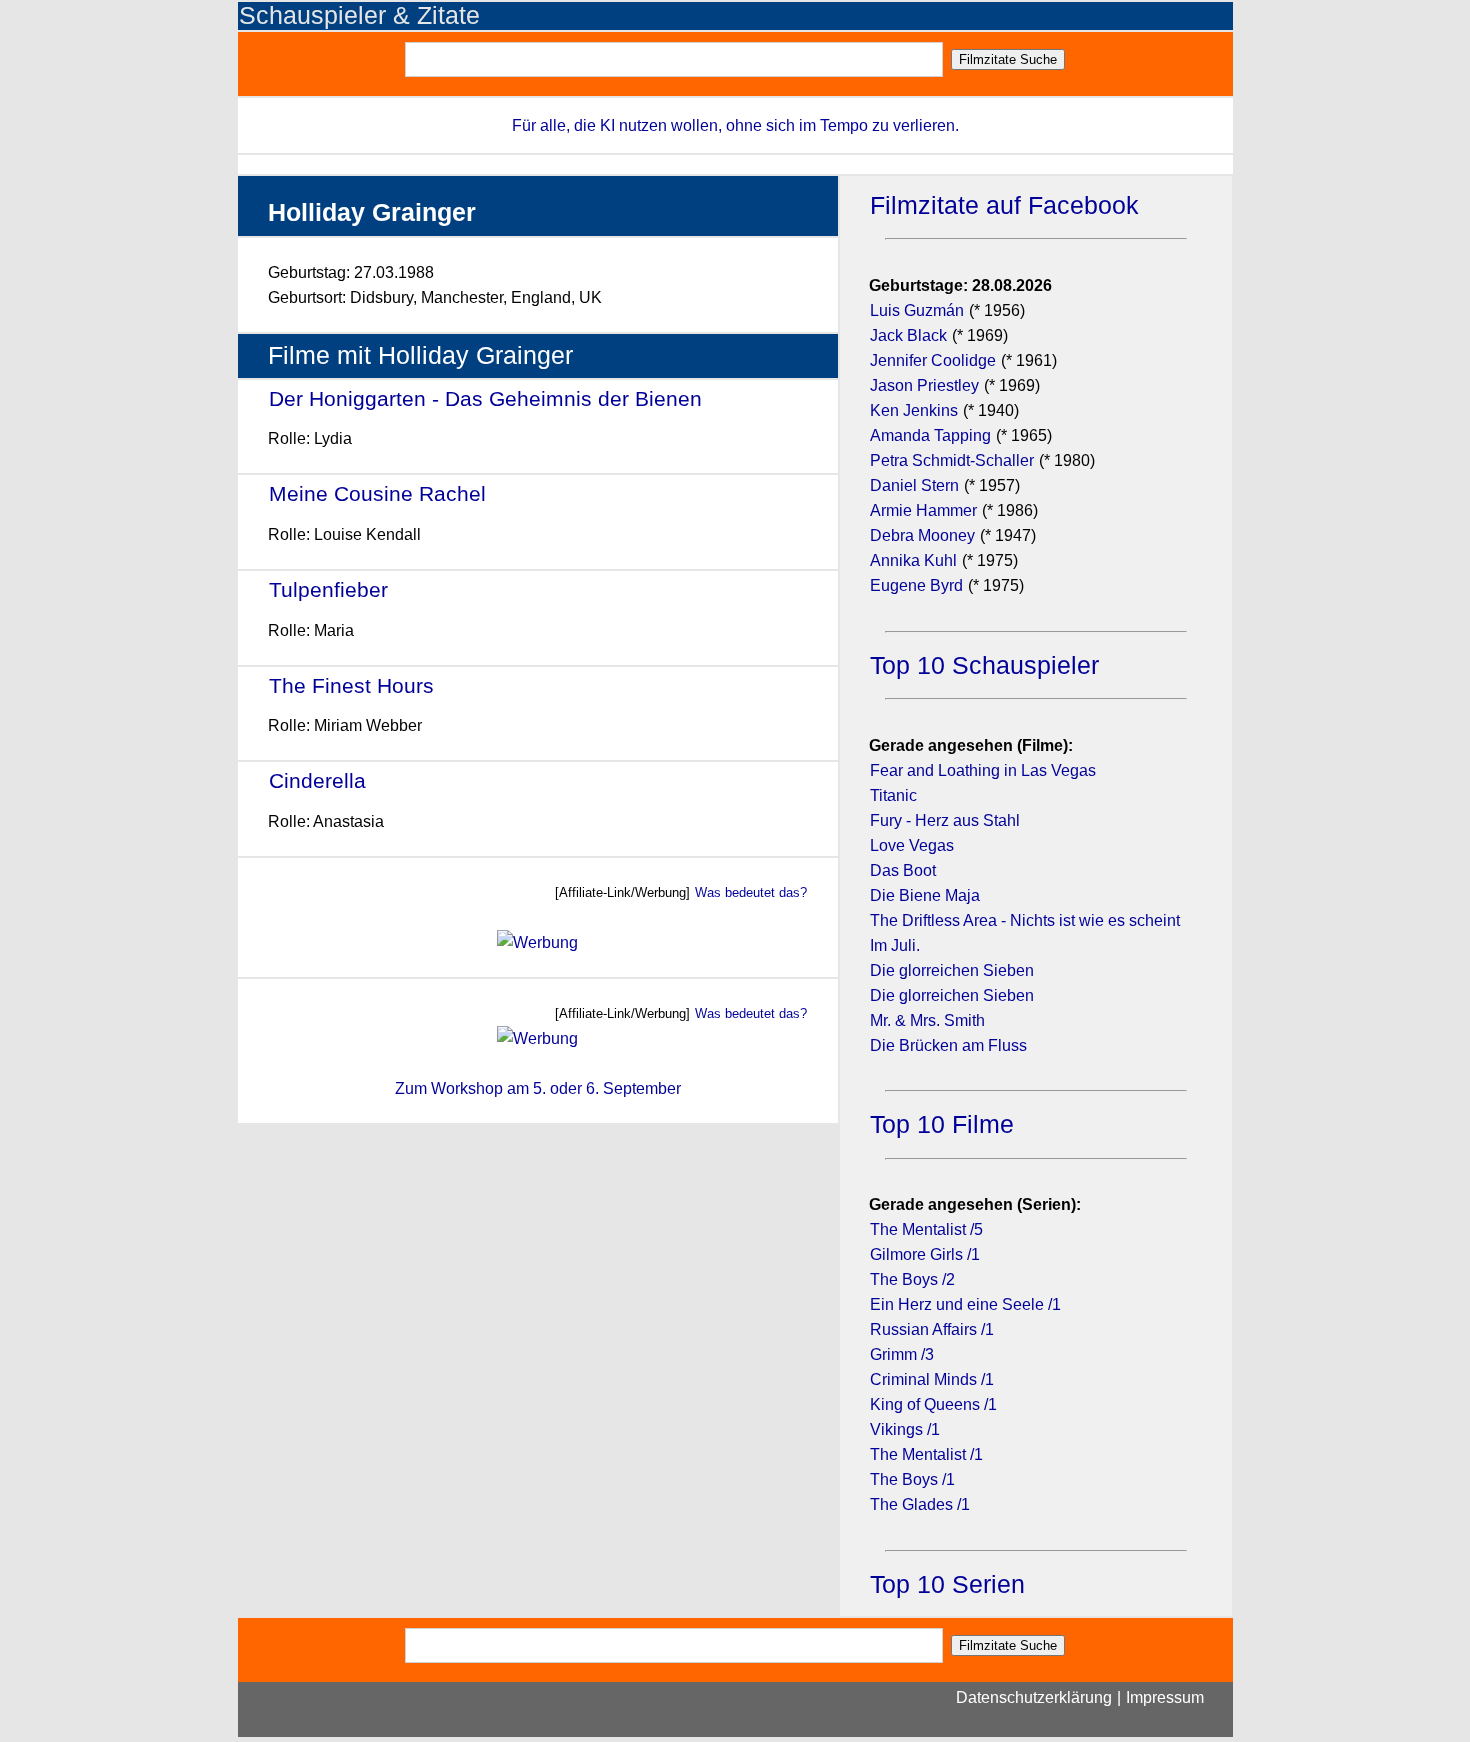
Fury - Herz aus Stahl (945, 820)
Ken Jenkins (914, 410)
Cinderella (317, 780)
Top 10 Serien (947, 1584)
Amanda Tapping (930, 435)
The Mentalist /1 (926, 1454)
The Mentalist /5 (926, 1229)
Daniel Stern (914, 485)
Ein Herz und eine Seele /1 (965, 1304)
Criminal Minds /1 (932, 1379)
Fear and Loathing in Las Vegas (983, 770)
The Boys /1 (912, 1479)
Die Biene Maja (925, 895)
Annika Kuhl (913, 560)
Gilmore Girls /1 (925, 1254)
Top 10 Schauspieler (984, 665)
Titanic (893, 795)
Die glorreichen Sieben (952, 970)
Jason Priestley (924, 385)
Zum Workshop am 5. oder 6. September (538, 1088)
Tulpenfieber (328, 589)
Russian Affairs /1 (932, 1329)
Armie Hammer (923, 510)
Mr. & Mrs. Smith (927, 1020)
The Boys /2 (912, 1279)
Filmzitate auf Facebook (1004, 205)
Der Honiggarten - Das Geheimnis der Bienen (485, 398)
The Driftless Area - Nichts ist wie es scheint (1025, 920)
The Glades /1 (920, 1504)
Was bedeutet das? (751, 892)
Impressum (1165, 1697)
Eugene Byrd (916, 585)
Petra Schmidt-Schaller (952, 460)
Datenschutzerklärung (1034, 1697)
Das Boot (903, 870)
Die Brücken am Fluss (948, 1045)
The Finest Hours (351, 685)
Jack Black (908, 335)
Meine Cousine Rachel (377, 493)
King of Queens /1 (933, 1404)
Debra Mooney (922, 535)
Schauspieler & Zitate (359, 15)
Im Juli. (895, 945)
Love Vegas (912, 845)
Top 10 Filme (942, 1124)
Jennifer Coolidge (933, 360)
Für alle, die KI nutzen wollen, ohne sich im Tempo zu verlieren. (735, 125)
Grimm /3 (902, 1354)
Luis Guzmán (917, 310)
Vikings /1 (905, 1429)
